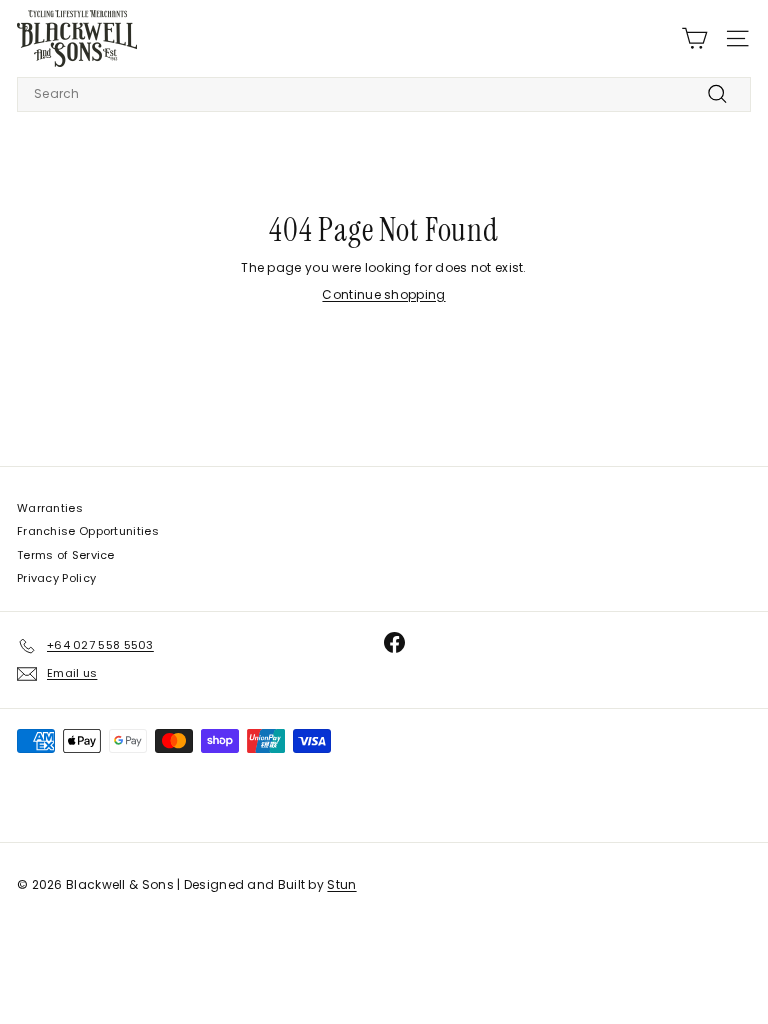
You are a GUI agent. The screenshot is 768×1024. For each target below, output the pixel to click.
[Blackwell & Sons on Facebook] (394, 642)
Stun (341, 884)
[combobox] (384, 94)
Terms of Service (66, 555)
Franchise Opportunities (88, 531)
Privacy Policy (56, 578)
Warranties (50, 508)
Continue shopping (383, 294)
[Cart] (694, 38)
